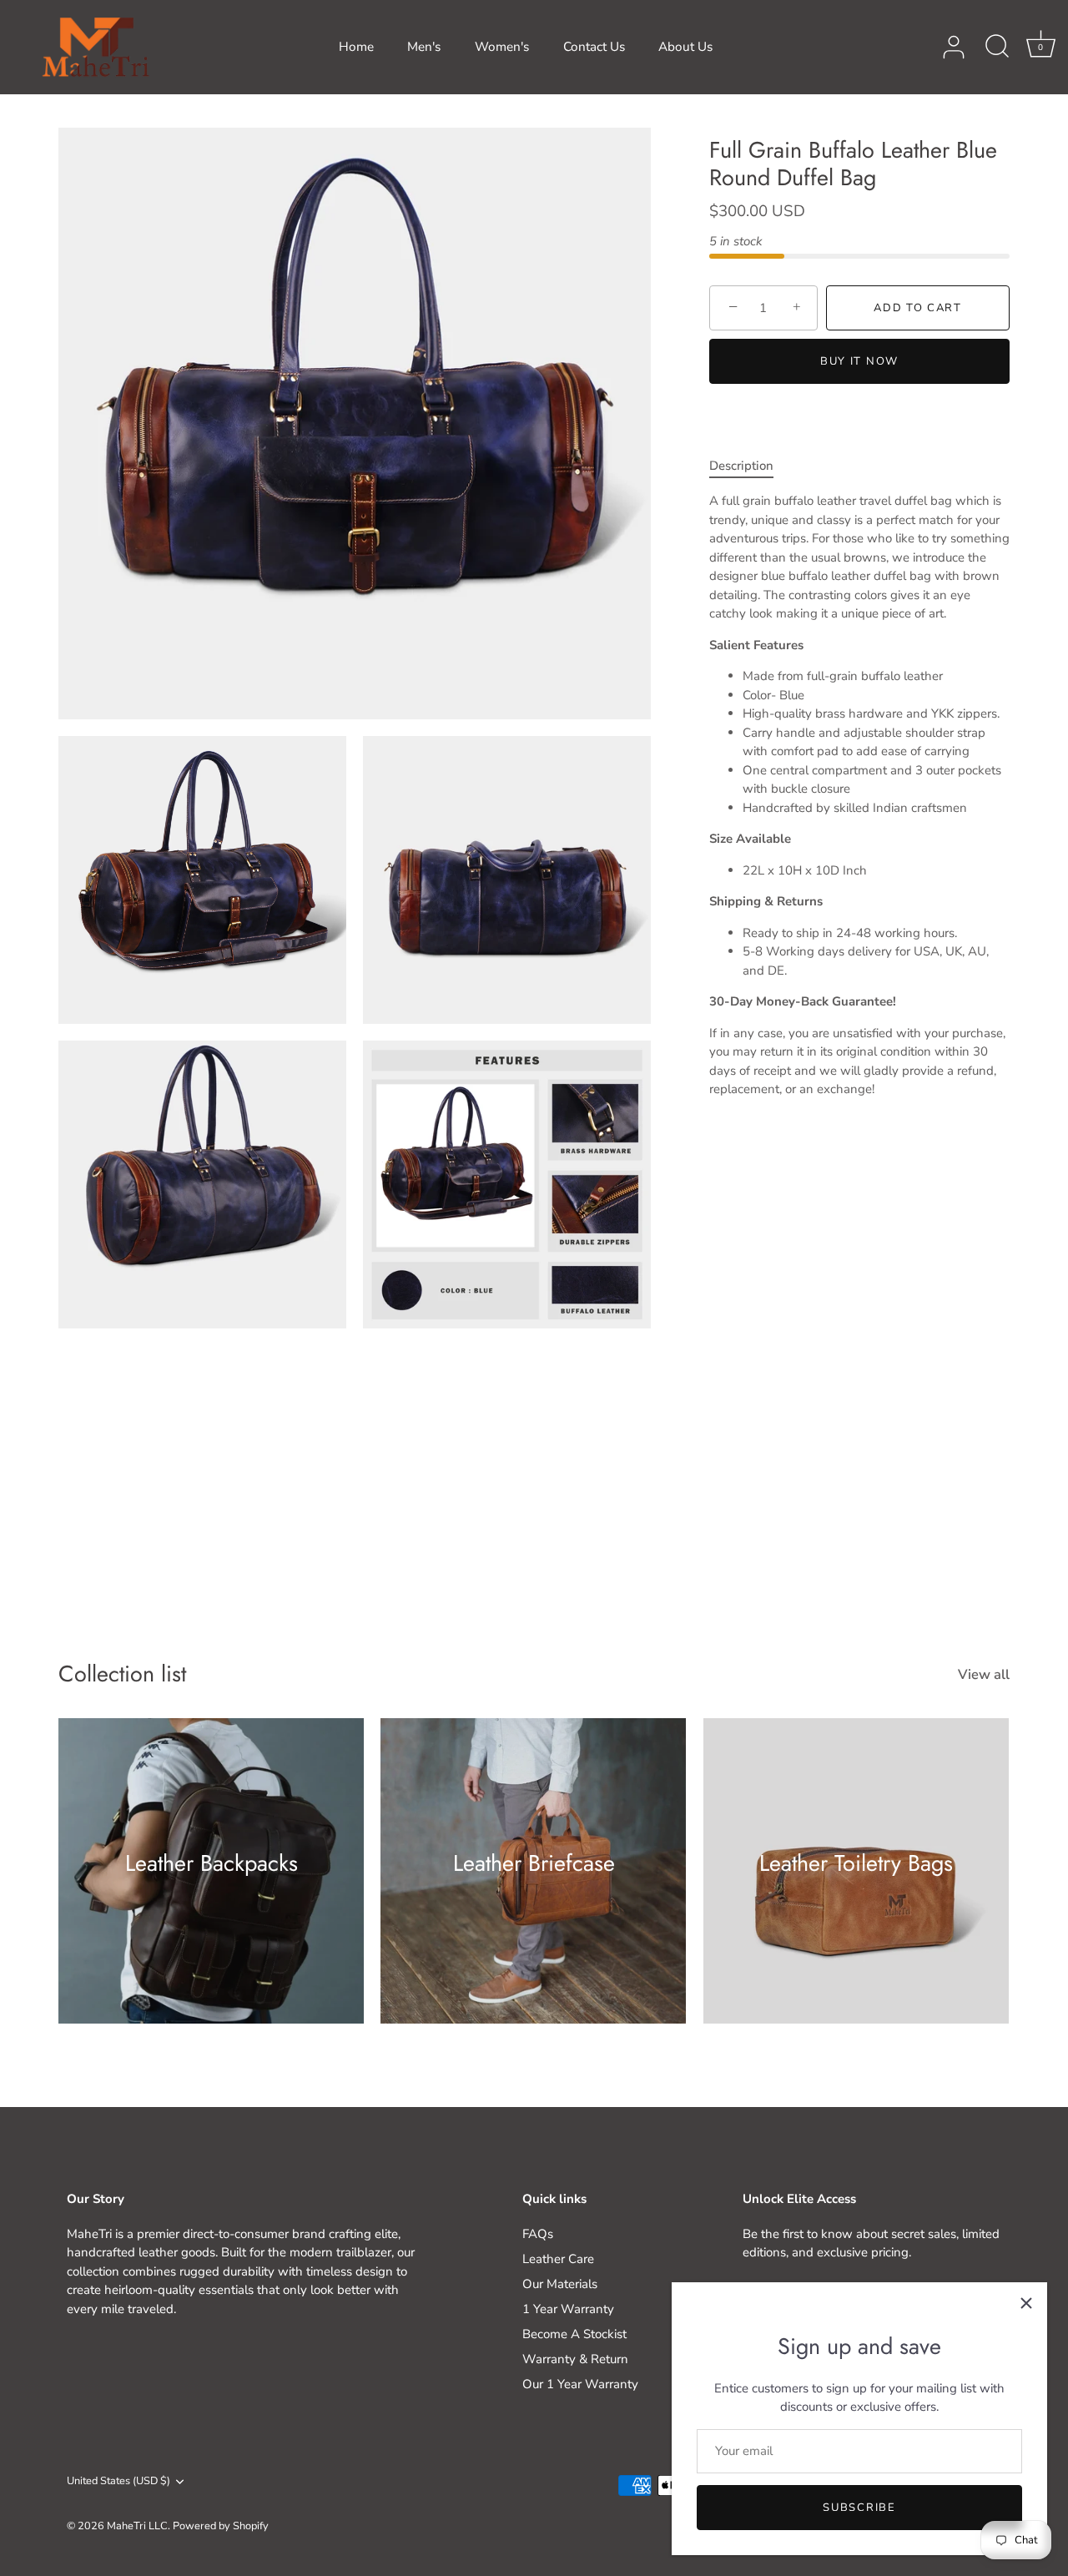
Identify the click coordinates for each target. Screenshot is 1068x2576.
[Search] (997, 48)
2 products (856, 1886)
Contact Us (594, 47)
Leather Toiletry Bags (856, 1862)
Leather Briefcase (533, 1862)
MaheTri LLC (137, 2526)
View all (984, 1675)
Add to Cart (918, 308)
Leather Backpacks (212, 1862)
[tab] (750, 466)
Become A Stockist (574, 2334)
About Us (685, 47)
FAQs (538, 2234)
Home (356, 47)
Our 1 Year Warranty (580, 2384)
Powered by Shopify (221, 2526)
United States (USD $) (118, 2482)
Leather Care (558, 2259)
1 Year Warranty (568, 2309)
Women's (502, 47)
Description (741, 466)
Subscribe (859, 2508)
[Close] (1026, 2303)
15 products (212, 1886)
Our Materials (560, 2284)
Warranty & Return (575, 2359)
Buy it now (859, 361)
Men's (424, 47)
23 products (534, 1886)
